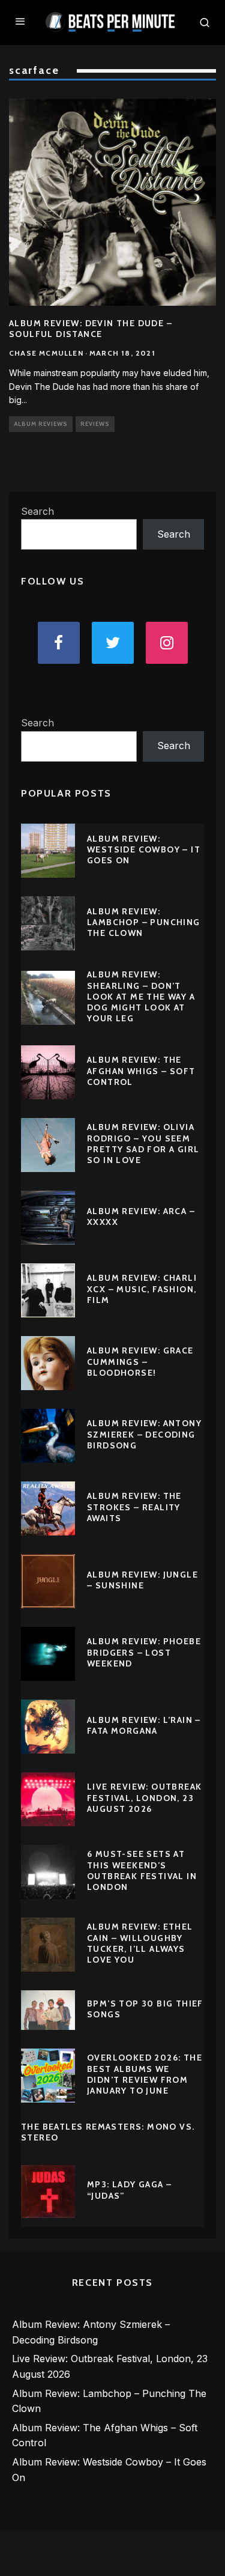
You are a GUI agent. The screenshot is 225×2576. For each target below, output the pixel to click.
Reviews (95, 424)
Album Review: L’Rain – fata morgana (144, 1725)
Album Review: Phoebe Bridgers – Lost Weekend (144, 1652)
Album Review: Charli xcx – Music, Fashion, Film (142, 1289)
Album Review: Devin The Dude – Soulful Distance (91, 329)
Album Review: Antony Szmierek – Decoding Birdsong (144, 1434)
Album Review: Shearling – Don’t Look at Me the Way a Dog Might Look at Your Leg (141, 996)
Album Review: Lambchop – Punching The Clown (144, 922)
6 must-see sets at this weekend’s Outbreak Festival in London (142, 1870)
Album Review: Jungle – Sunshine (142, 1580)
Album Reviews (41, 424)
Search (37, 511)
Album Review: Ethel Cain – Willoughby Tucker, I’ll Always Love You (140, 1943)
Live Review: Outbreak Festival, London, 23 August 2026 (144, 1797)
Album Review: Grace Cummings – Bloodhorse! (140, 1361)
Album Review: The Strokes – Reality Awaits (134, 1507)
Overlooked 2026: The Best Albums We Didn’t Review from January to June (145, 2074)
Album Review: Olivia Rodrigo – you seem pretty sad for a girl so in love (143, 1144)
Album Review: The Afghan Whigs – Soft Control (141, 1071)
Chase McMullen (46, 353)
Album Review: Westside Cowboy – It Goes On (144, 849)
